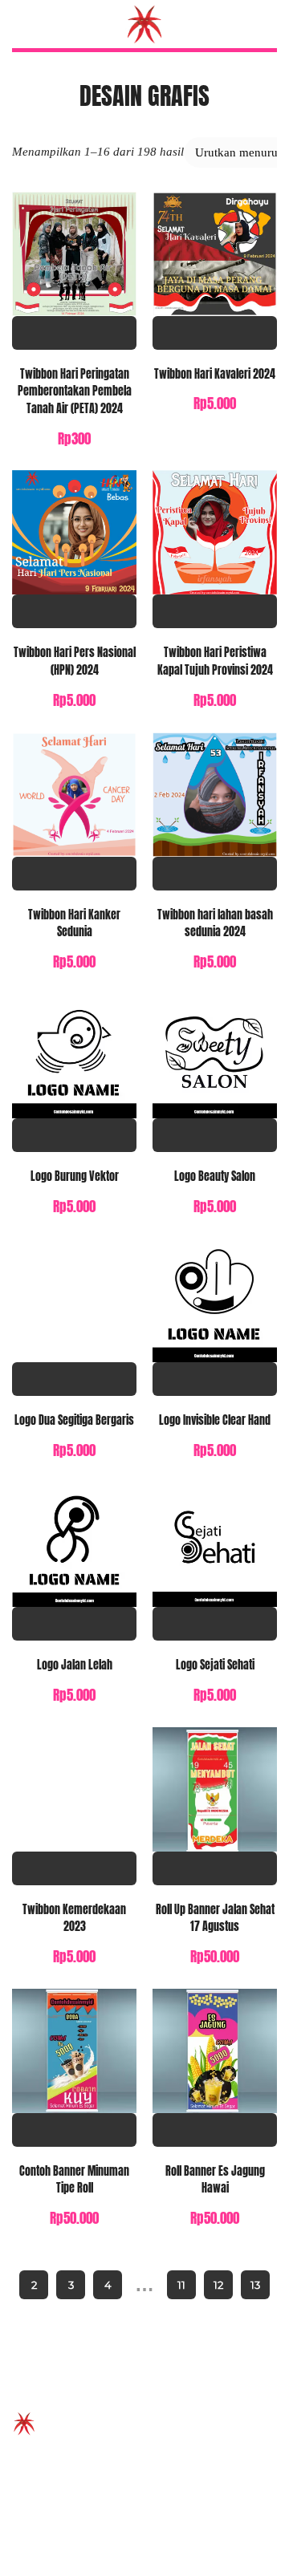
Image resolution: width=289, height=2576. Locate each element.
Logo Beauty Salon (215, 1176)
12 (218, 2285)
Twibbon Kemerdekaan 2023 (74, 1918)
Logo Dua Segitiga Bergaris (74, 1420)
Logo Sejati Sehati (215, 1665)
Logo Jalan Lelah (75, 1665)
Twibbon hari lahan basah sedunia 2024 (215, 923)
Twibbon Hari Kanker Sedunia (74, 923)
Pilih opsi (74, 333)
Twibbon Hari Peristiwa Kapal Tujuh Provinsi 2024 (215, 661)
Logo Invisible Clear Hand (215, 1420)
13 (255, 2285)
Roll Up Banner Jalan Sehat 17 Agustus (215, 1918)
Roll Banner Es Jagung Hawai (215, 2180)
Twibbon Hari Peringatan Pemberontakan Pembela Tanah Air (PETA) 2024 (75, 391)
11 (181, 2285)
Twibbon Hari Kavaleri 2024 (215, 374)
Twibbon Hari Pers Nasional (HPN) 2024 (75, 661)
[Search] (267, 24)
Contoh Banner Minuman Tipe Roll (74, 2180)
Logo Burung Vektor (75, 1176)
